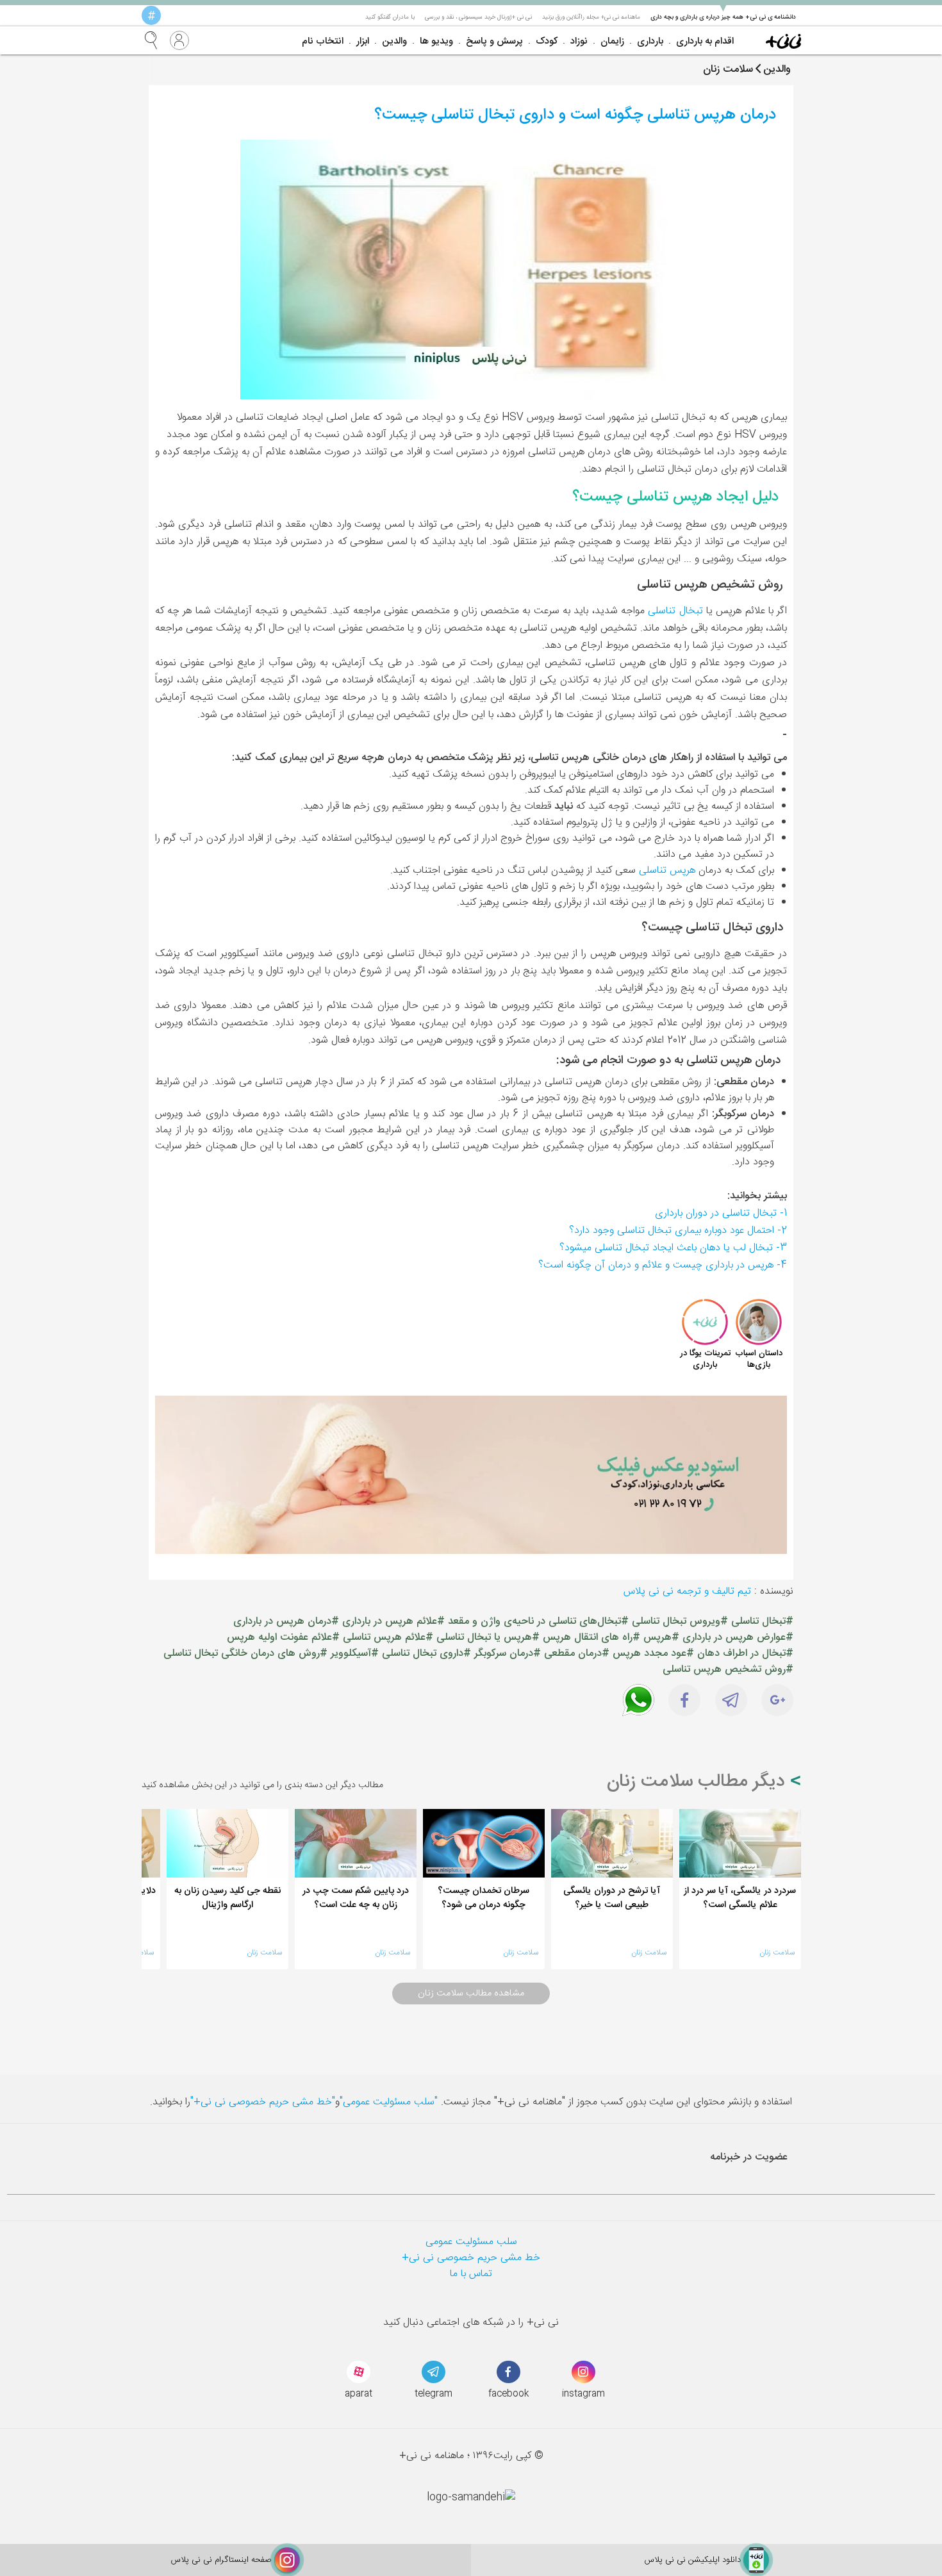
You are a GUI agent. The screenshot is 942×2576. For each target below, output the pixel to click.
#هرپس (661, 1638)
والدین (394, 41)
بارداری (650, 41)
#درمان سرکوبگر (508, 1654)
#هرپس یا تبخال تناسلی (488, 1638)
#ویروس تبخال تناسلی (680, 1622)
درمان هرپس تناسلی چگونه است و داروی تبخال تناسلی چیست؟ (575, 115)
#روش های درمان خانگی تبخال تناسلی (245, 1654)
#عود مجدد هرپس (653, 1654)
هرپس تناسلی (667, 871)
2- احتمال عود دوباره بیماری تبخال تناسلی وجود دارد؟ (678, 1231)
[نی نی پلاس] (783, 40)
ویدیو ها (436, 41)
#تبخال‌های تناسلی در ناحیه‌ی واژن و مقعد (538, 1622)
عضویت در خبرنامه (749, 2157)
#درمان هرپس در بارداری (286, 1622)
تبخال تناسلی (675, 611)
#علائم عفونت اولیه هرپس (283, 1638)
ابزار (363, 41)
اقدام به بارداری (705, 41)
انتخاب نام (323, 41)
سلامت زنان (777, 1953)
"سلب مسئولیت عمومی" (389, 2102)
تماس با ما (471, 2274)
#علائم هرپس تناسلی (388, 1638)
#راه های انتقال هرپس (591, 1638)
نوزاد (579, 41)
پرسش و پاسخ (494, 41)
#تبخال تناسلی (762, 1622)
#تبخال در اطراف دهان (745, 1654)
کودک (547, 41)
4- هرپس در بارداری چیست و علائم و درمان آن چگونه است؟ (663, 1265)
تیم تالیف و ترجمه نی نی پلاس (687, 1591)
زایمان (612, 41)
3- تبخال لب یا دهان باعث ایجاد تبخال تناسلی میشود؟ (673, 1248)
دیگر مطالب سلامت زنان (698, 1782)
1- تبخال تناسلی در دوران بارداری (721, 1213)
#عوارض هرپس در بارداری (738, 1638)
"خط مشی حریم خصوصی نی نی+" (263, 2102)
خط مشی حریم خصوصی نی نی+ (471, 2258)
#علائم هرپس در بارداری (393, 1622)
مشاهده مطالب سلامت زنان (471, 1994)
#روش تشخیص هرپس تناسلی (728, 1670)
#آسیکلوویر (355, 1654)
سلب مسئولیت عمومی (471, 2242)
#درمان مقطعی (577, 1654)
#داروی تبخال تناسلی (426, 1654)
